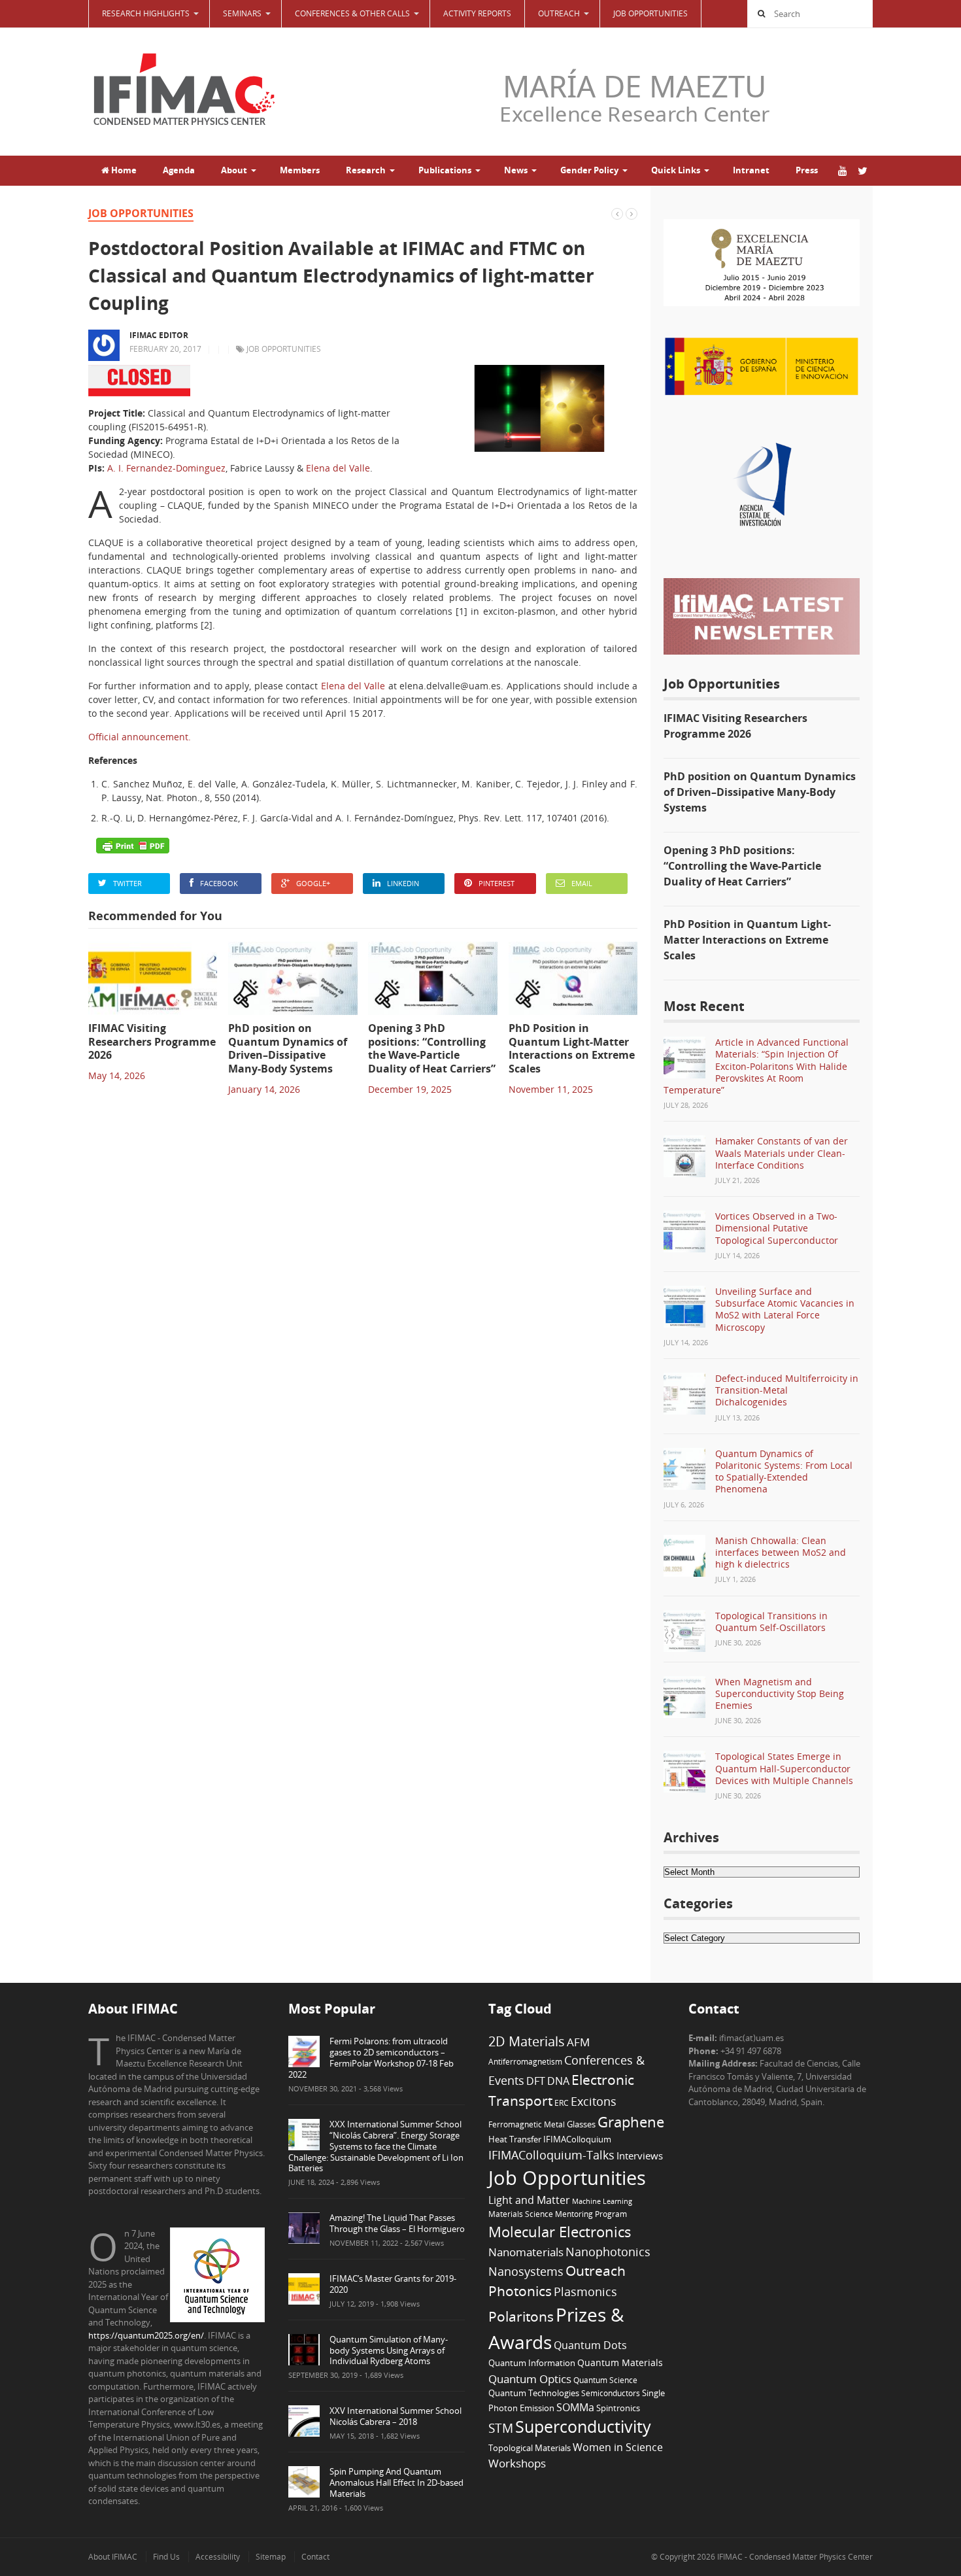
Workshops (517, 2463)
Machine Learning (602, 2201)
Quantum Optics (530, 2379)
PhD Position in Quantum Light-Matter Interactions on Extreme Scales (747, 940)
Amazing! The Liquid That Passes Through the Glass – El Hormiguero (397, 2223)
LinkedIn (403, 883)
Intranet (751, 170)
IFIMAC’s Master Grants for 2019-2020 (393, 2284)
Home (123, 170)
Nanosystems (526, 2271)
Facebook (219, 883)
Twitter (127, 883)
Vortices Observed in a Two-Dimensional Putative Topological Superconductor (777, 1228)
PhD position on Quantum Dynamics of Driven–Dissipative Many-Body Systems (760, 792)
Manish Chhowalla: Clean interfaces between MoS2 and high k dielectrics (781, 1552)
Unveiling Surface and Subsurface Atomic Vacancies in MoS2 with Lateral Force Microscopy (785, 1309)
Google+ (313, 883)
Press (807, 170)
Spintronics (618, 2408)
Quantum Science (605, 2380)
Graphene (631, 2121)
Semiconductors (611, 2393)
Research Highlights (146, 13)
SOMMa (575, 2407)
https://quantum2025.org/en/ (146, 2335)
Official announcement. (140, 737)
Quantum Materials (620, 2362)
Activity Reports (477, 13)
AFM (578, 2042)
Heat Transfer (515, 2139)
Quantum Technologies (534, 2393)
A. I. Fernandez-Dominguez (166, 468)
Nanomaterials (526, 2252)
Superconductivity (583, 2427)
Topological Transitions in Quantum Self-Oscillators (771, 1622)
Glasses (581, 2124)
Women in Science (618, 2447)
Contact (315, 2557)
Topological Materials (530, 2448)
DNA (558, 2081)
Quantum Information (532, 2363)
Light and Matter (529, 2200)
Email (582, 883)
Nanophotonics (608, 2251)
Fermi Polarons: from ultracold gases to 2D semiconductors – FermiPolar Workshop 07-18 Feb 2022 (371, 2058)
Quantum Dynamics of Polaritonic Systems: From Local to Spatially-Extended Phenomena (784, 1471)
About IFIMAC (113, 2557)
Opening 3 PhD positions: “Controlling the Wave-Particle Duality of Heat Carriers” (742, 866)
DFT (536, 2081)
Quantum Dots (590, 2345)
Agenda (179, 170)
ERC (562, 2103)
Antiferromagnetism (525, 2061)
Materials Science (521, 2214)
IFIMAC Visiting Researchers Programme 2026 (735, 726)
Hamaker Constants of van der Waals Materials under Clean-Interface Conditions (782, 1153)
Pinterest (497, 883)
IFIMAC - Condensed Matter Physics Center (794, 2557)
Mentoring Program (591, 2214)
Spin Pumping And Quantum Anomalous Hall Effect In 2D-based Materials (396, 2482)
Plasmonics (585, 2291)
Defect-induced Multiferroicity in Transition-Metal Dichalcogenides (787, 1390)
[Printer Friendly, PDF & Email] (133, 846)
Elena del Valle (338, 468)
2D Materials (527, 2041)
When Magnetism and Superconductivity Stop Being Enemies (780, 1693)
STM (501, 2428)
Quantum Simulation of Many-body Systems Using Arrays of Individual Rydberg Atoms (389, 2350)
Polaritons (521, 2316)
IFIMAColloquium (577, 2139)
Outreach (596, 2271)
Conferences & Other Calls (352, 13)
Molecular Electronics (560, 2232)
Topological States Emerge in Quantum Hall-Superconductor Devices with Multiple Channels (784, 1768)
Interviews (640, 2155)
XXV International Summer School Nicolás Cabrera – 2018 (396, 2416)
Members (300, 170)
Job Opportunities (650, 13)
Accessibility (218, 2557)
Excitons (594, 2101)
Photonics (520, 2291)
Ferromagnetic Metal (527, 2124)
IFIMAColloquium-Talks (551, 2155)
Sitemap (271, 2557)
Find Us (166, 2557)
